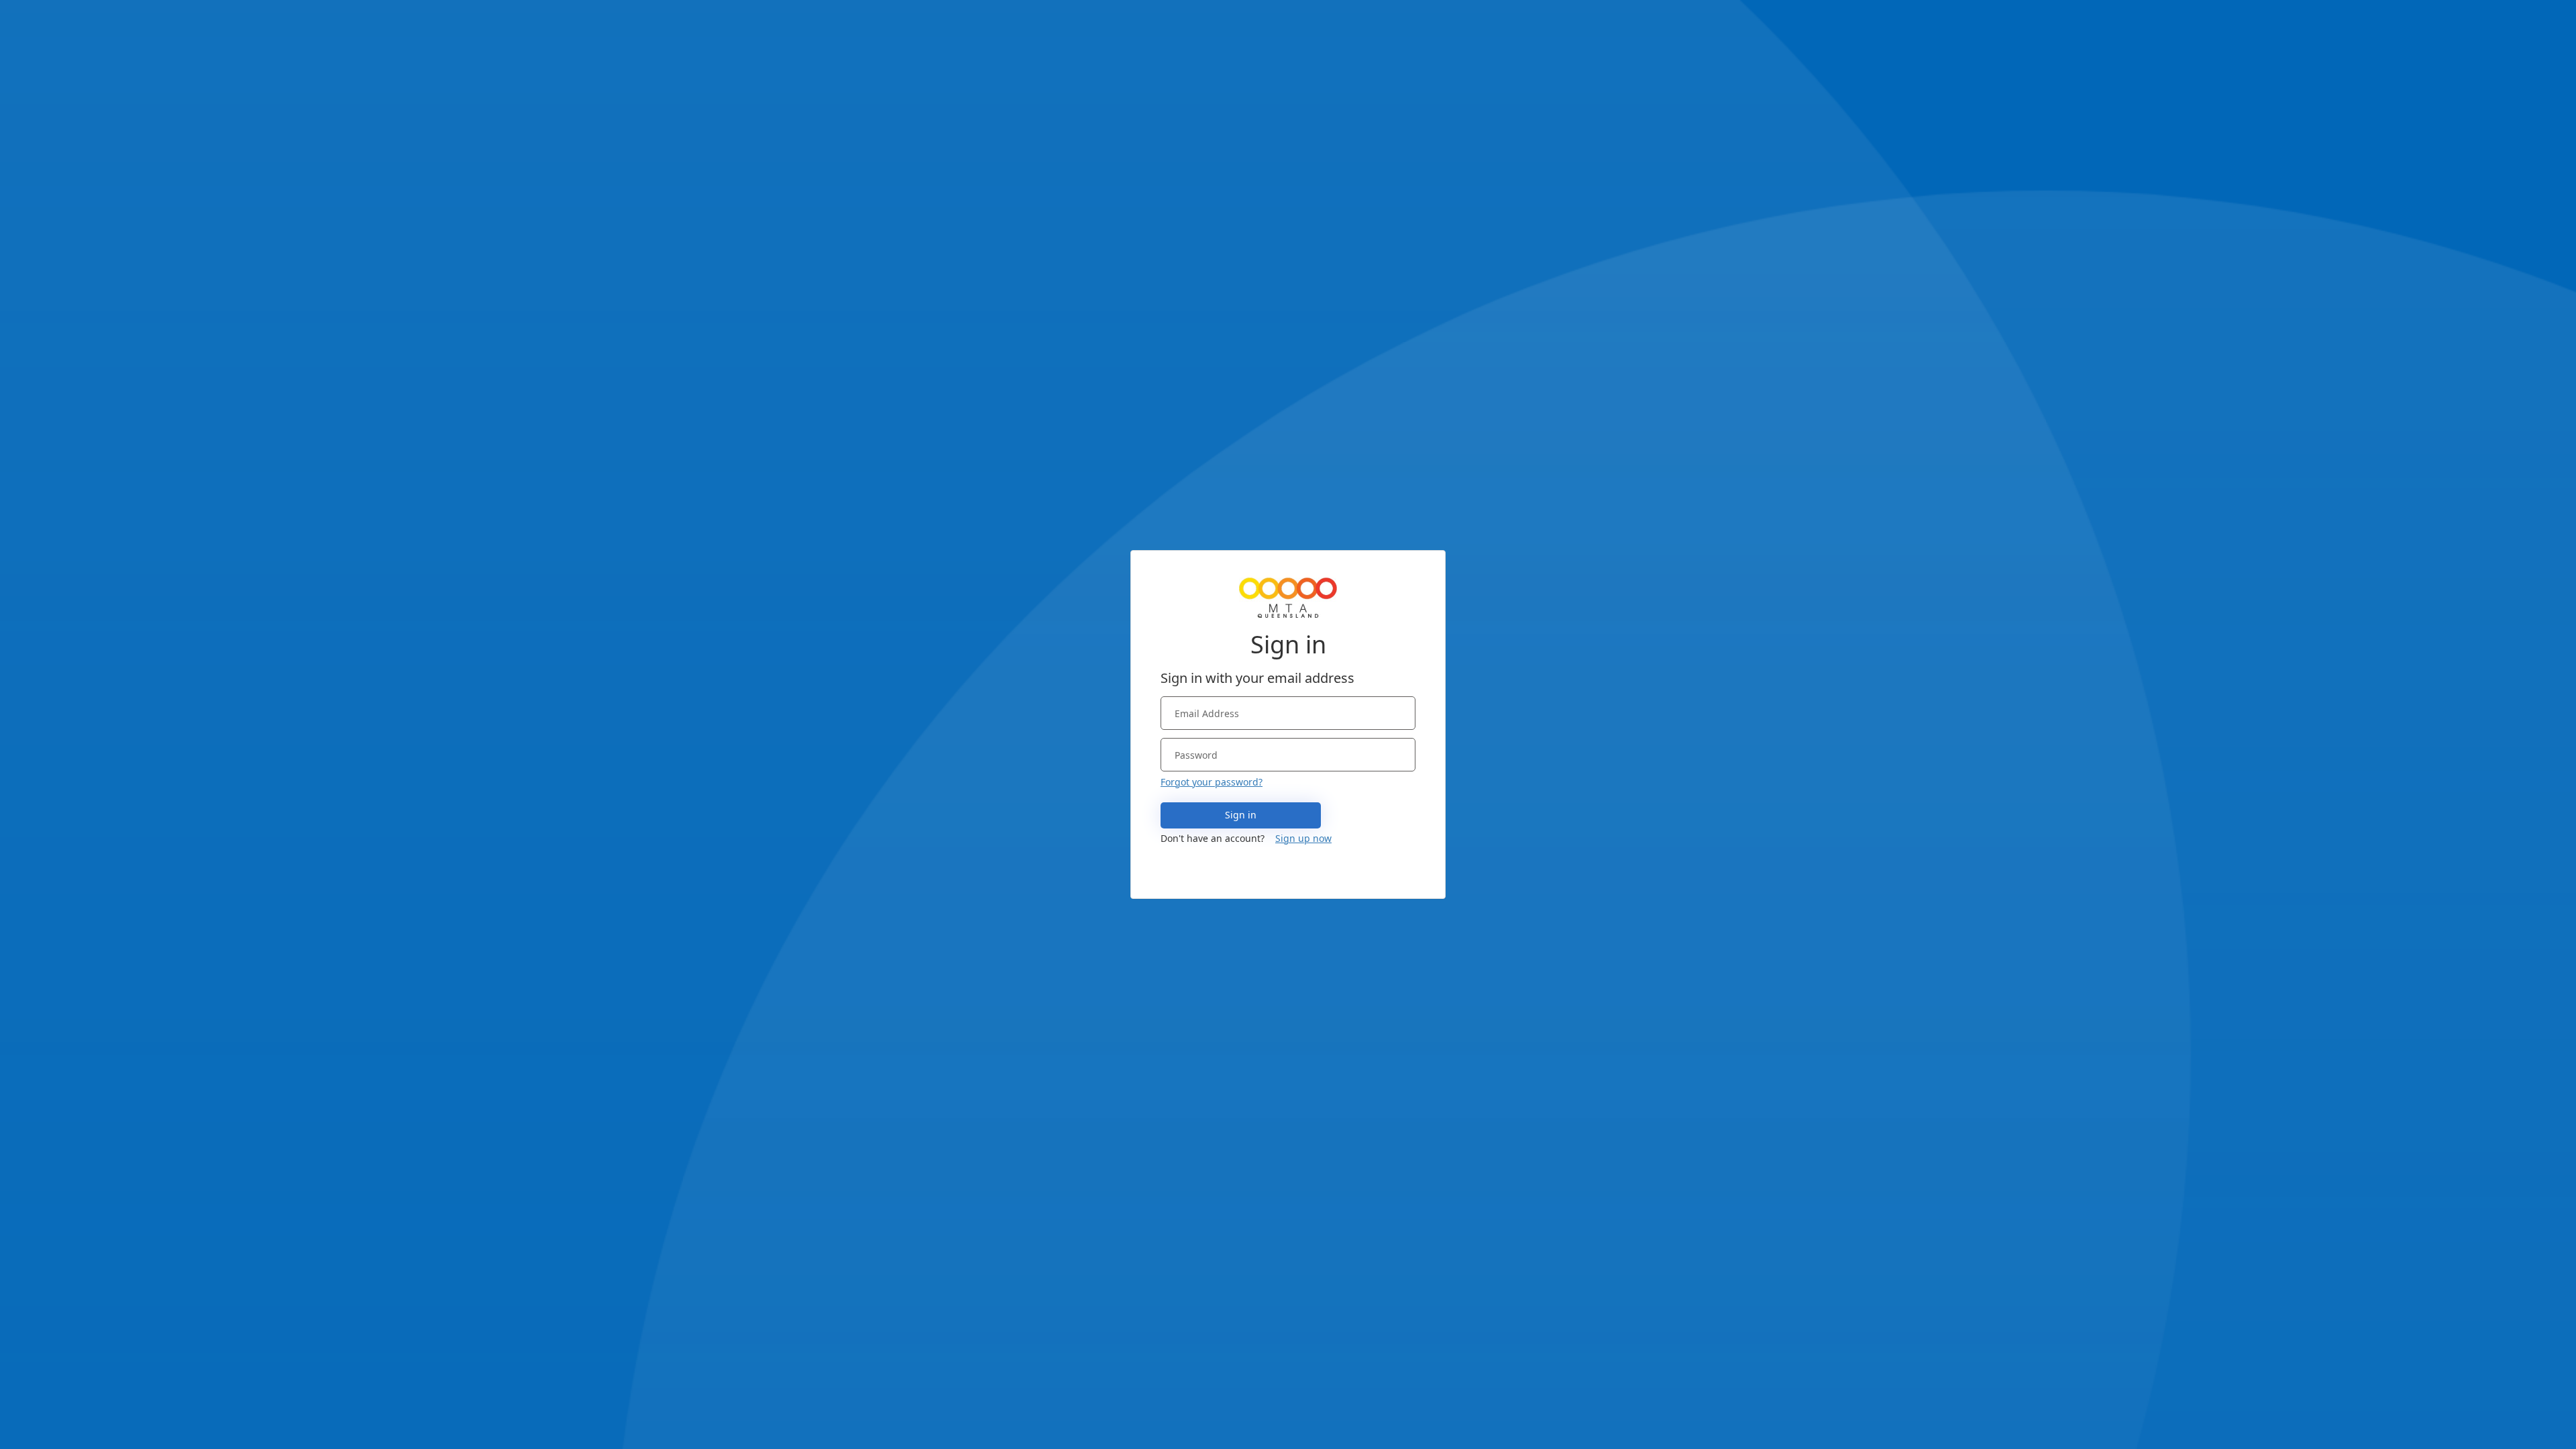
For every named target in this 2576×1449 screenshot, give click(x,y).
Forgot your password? (1212, 782)
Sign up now (1303, 838)
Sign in (1241, 815)
